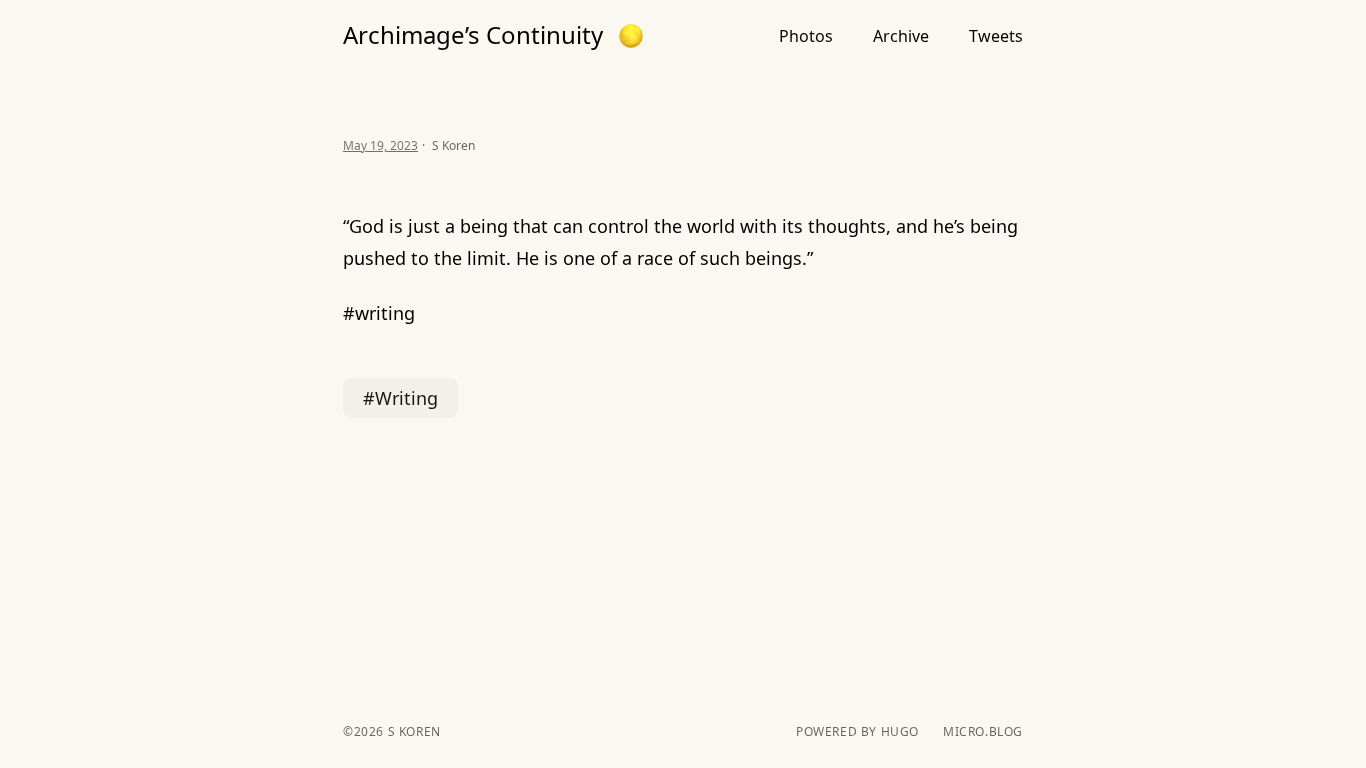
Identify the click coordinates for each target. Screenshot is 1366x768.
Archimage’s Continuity (473, 35)
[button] (631, 36)
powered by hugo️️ (857, 732)
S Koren (412, 731)
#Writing (400, 398)
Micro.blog (983, 732)
